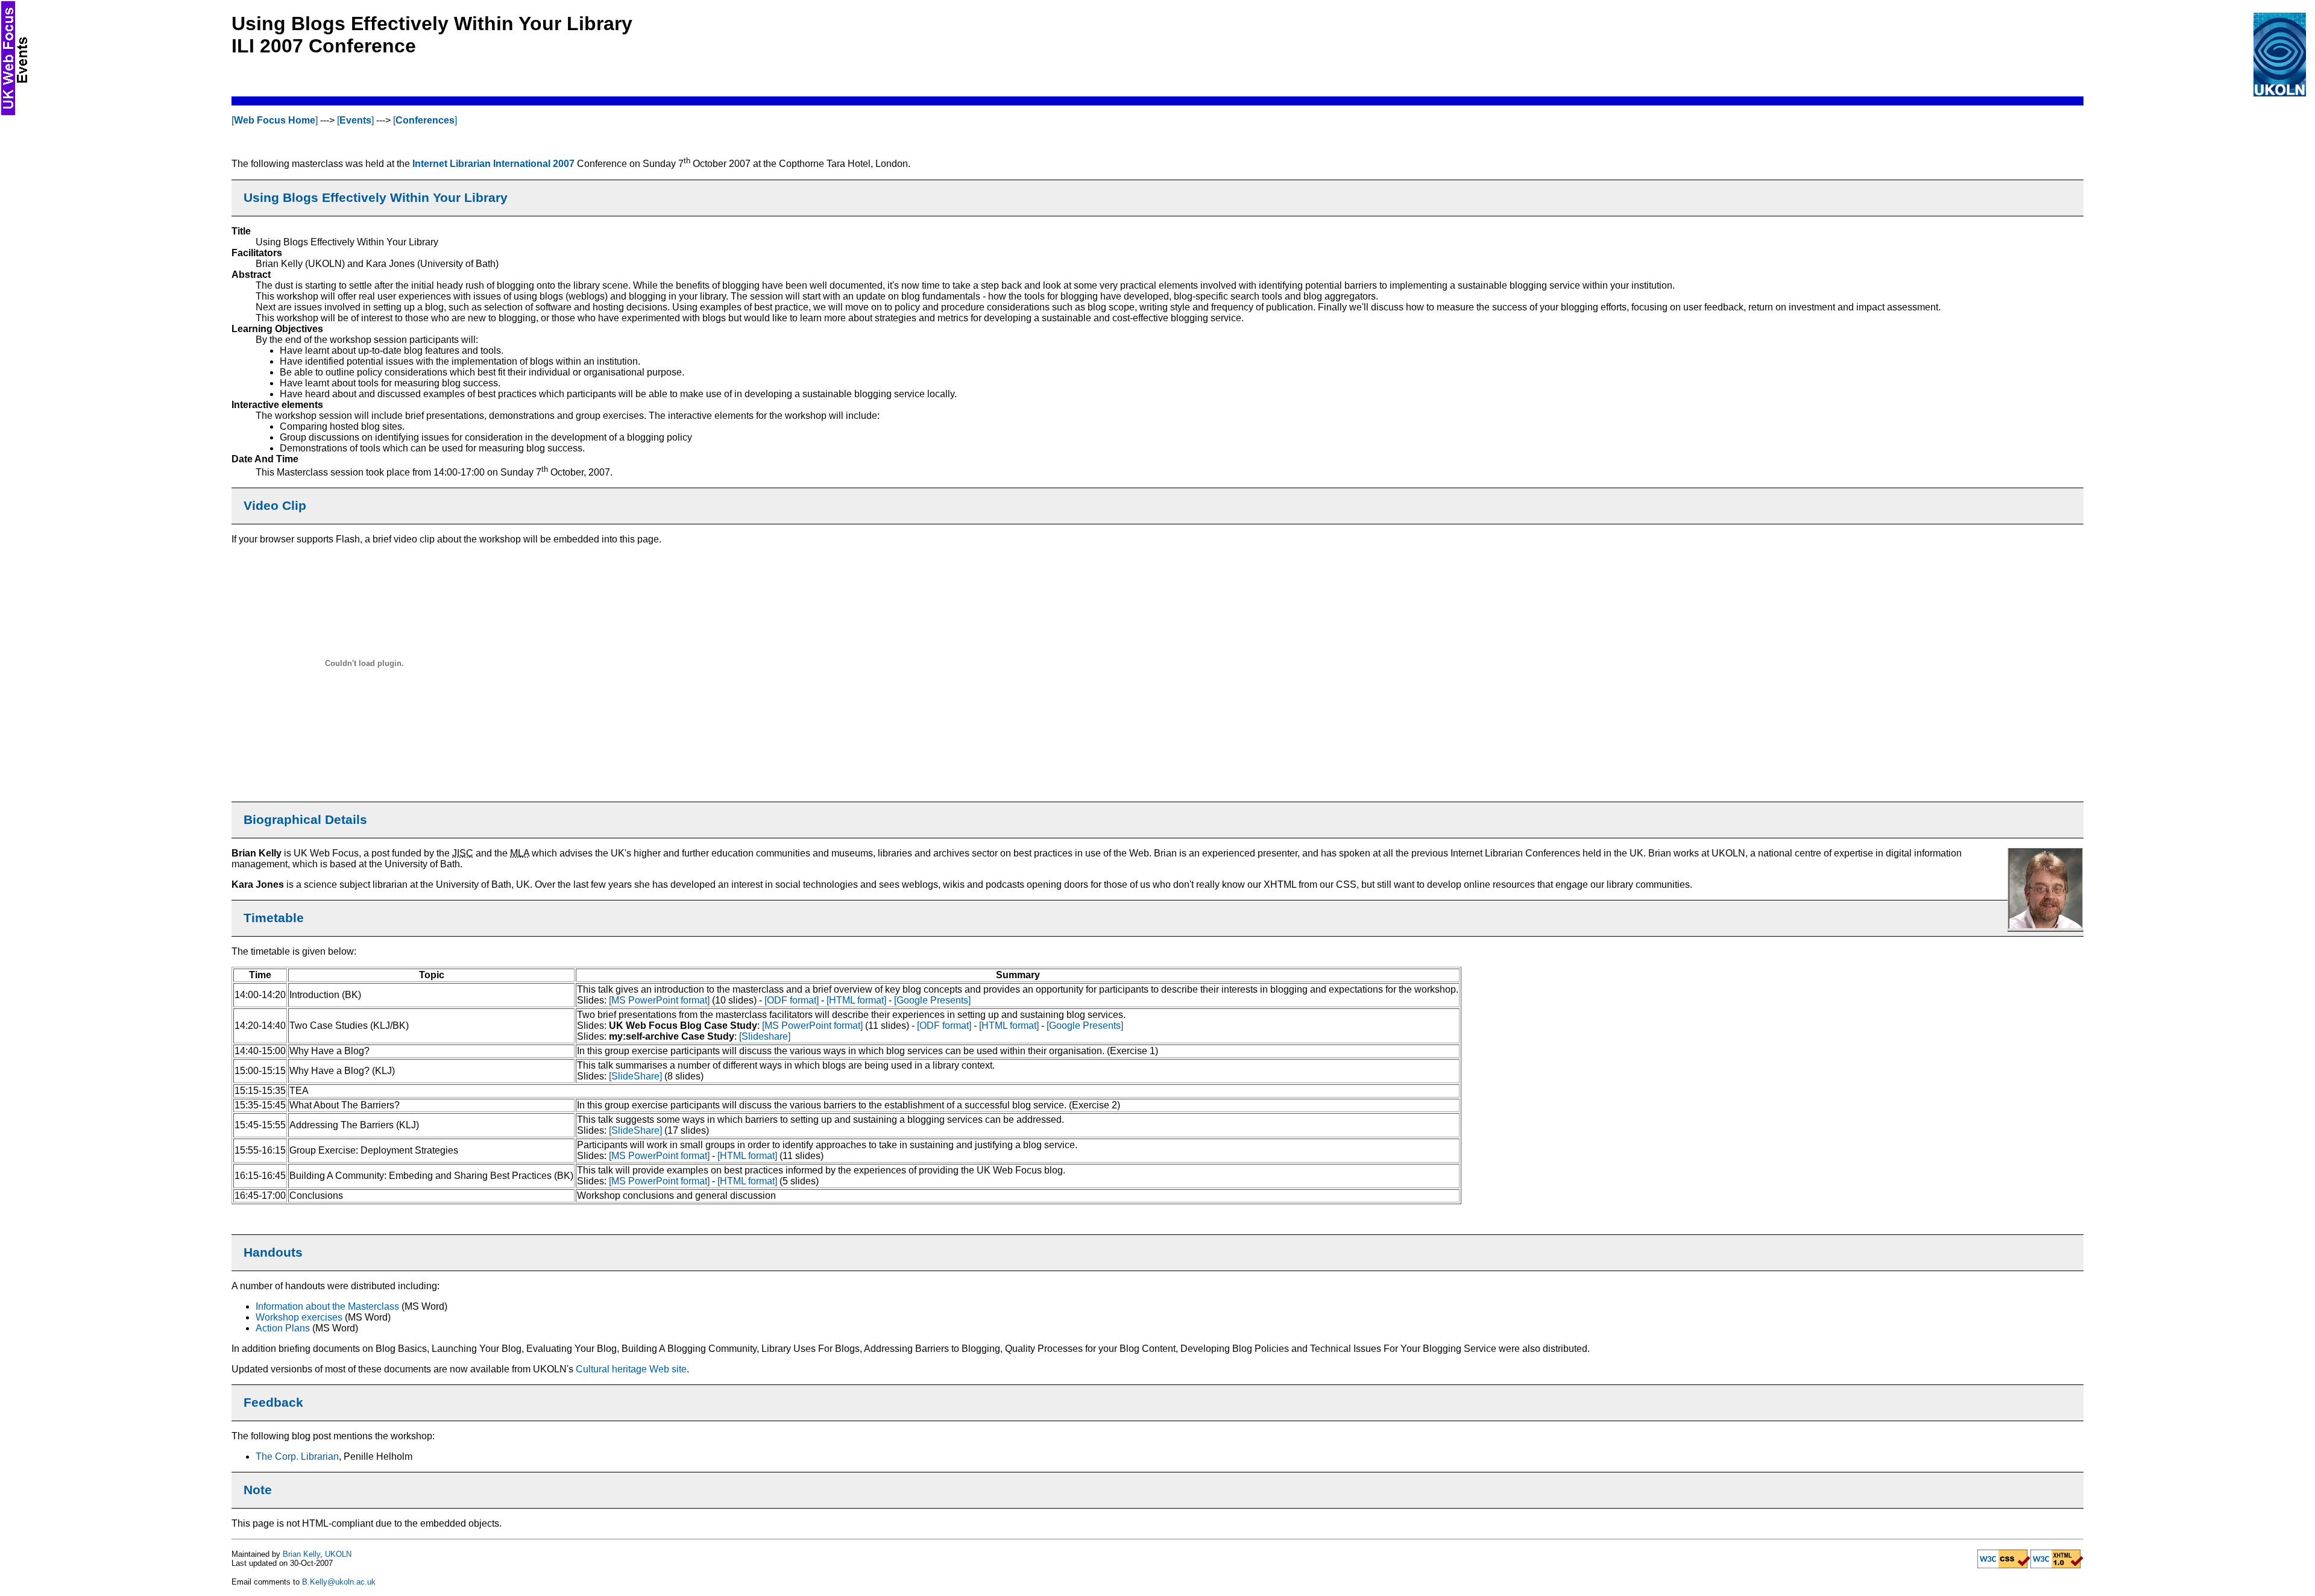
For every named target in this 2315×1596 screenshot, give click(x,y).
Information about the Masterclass (327, 1306)
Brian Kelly (301, 1554)
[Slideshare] (765, 1036)
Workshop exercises (299, 1317)
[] (275, 120)
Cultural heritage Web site (631, 1369)
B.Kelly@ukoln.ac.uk (339, 1582)
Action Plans (283, 1328)
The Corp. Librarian (297, 1456)
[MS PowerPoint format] (659, 1000)
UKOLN (338, 1554)
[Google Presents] (932, 1000)
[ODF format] (792, 1000)
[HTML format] (856, 1000)
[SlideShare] (635, 1076)
